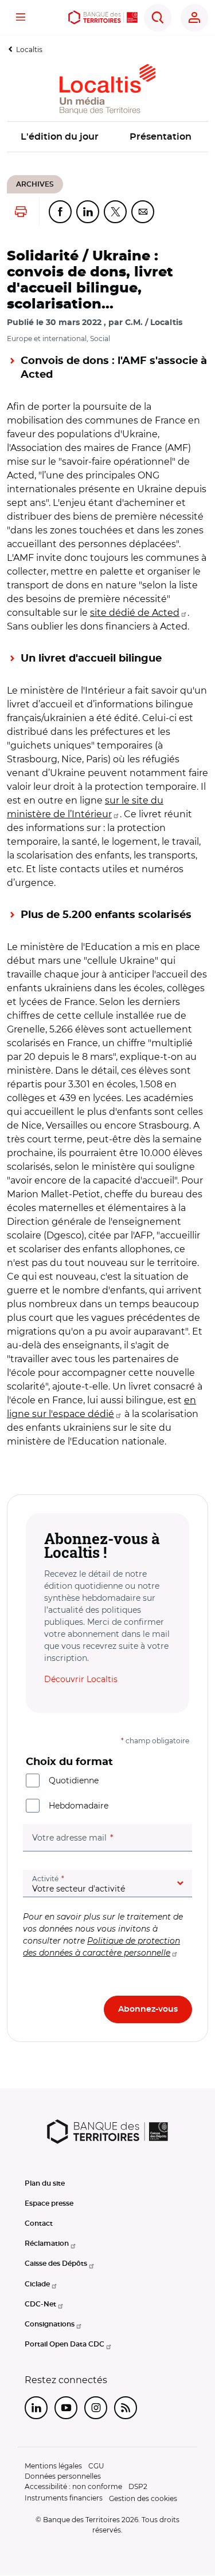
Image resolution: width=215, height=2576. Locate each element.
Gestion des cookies (143, 2498)
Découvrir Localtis (81, 1679)
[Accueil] (103, 17)
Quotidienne (74, 1780)
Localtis (29, 50)
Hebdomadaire (79, 1806)
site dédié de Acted (135, 613)
